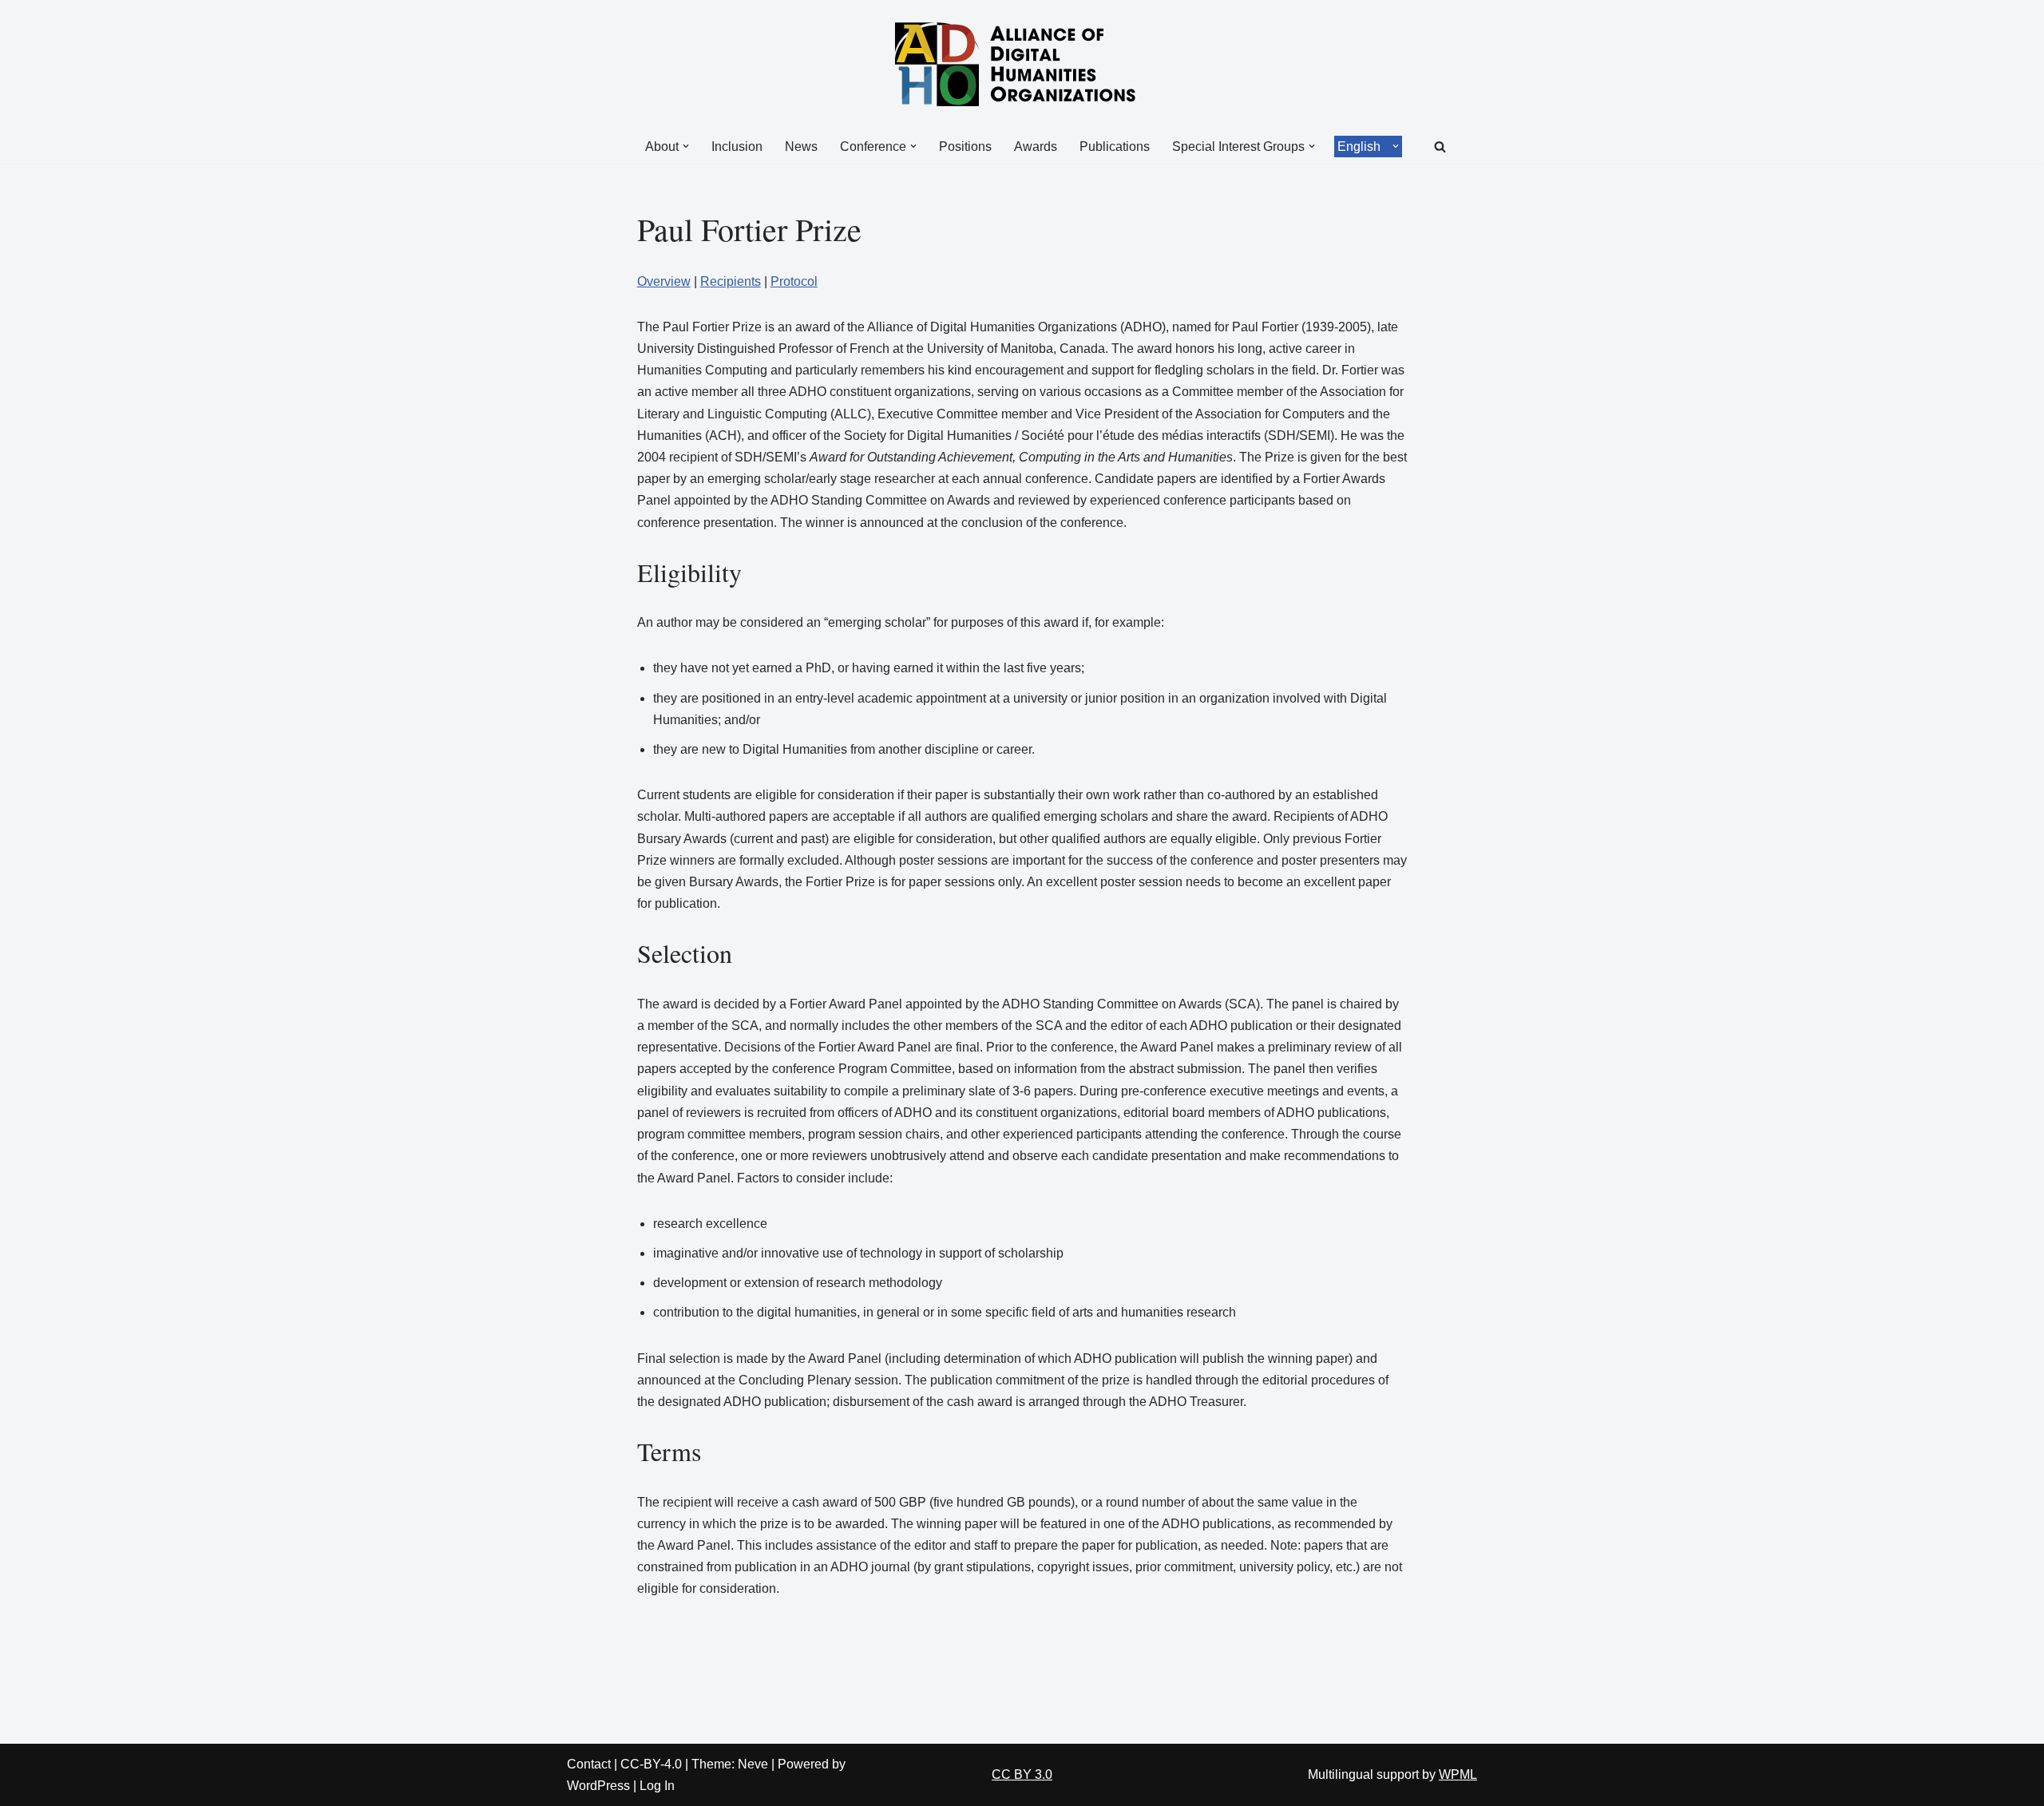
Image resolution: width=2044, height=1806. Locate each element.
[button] (686, 146)
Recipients (731, 281)
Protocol (794, 281)
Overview (664, 281)
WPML (1458, 1774)
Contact (589, 1764)
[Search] (1440, 147)
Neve (753, 1764)
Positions (965, 147)
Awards (1036, 147)
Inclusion (737, 147)
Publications (1115, 147)
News (801, 147)
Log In (657, 1786)
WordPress (598, 1786)
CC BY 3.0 (1022, 1774)
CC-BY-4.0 (651, 1764)
